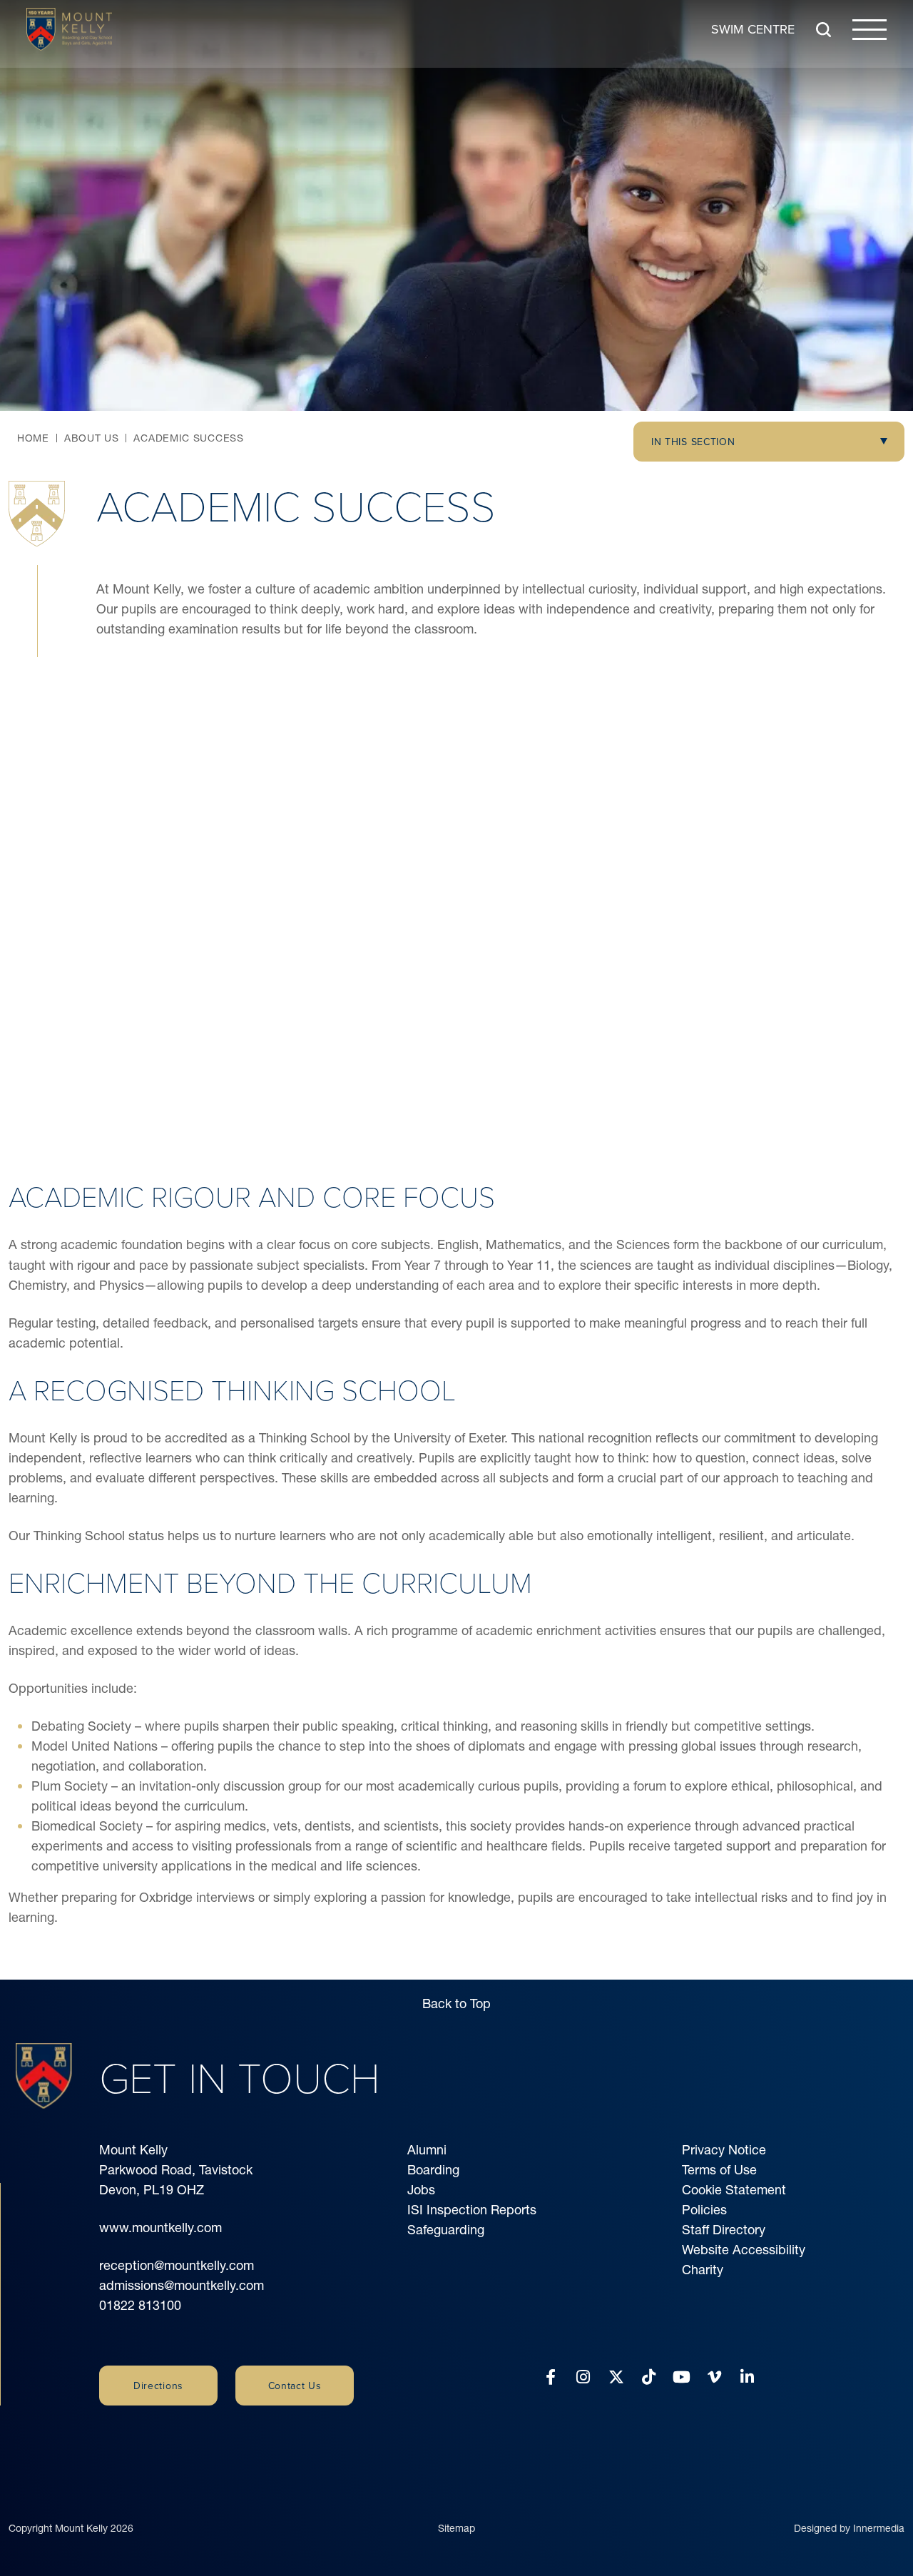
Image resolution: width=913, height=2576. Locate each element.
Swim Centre (753, 29)
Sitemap (456, 2528)
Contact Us (295, 2386)
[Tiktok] (649, 2377)
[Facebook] (551, 2377)
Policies (704, 2210)
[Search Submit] (823, 30)
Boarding (433, 2170)
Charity (703, 2270)
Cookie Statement (734, 2190)
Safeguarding (446, 2230)
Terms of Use (719, 2170)
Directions (158, 2386)
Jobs (421, 2190)
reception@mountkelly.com (177, 2265)
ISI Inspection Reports (472, 2210)
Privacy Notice (724, 2150)
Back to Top (456, 2004)
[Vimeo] (714, 2377)
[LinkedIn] (747, 2377)
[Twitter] (616, 2377)
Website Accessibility (744, 2250)
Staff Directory (724, 2230)
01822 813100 (140, 2305)
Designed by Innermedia (849, 2528)
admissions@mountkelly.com (182, 2285)
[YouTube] (682, 2377)
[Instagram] (583, 2377)
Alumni (427, 2150)
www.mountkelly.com (160, 2228)
